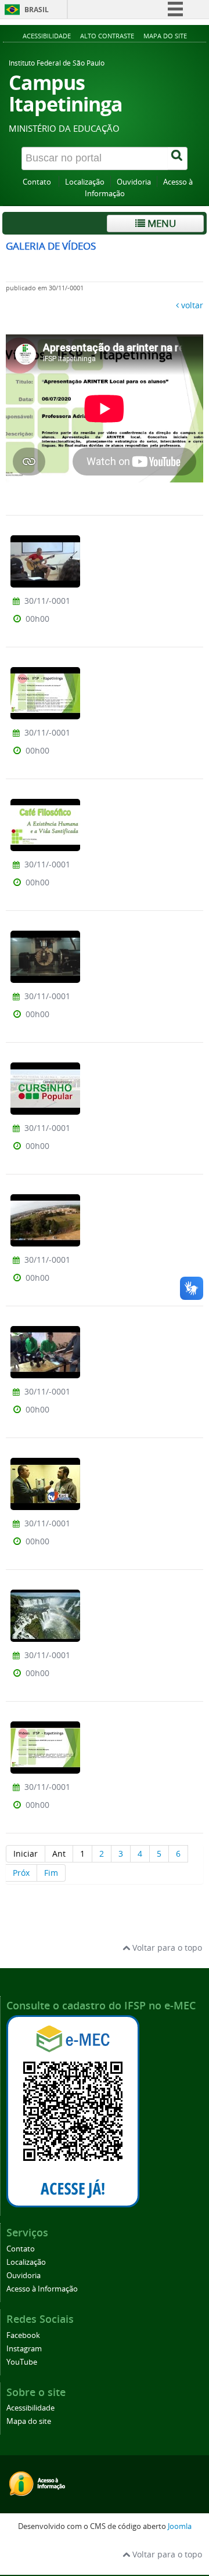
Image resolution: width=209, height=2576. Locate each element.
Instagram (24, 2349)
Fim (51, 1873)
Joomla (180, 2526)
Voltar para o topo (166, 1948)
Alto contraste (107, 36)
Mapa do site (165, 36)
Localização (85, 182)
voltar (192, 305)
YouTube (22, 2362)
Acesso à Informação (42, 2289)
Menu (161, 223)
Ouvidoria (134, 182)
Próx (21, 1873)
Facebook (23, 2335)
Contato (38, 182)
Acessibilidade (47, 36)
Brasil (37, 10)
